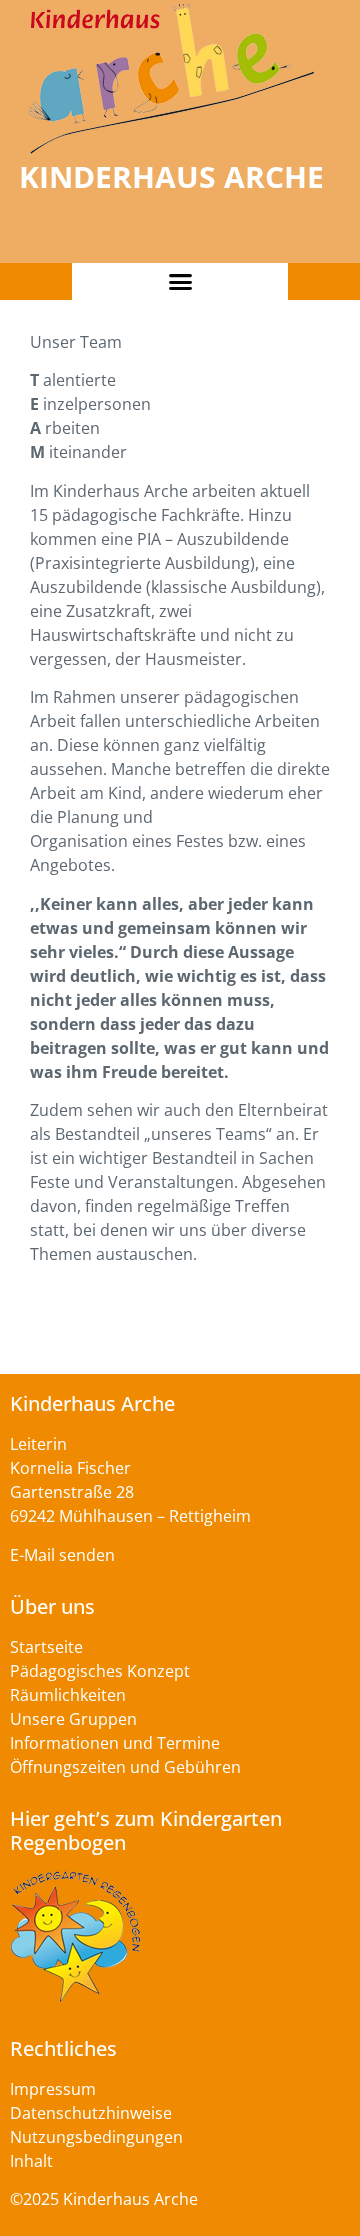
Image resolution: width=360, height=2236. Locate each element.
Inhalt (31, 2161)
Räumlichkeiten (68, 1695)
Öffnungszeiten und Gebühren (125, 1767)
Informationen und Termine (115, 1743)
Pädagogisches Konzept (100, 1671)
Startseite (46, 1647)
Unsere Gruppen (73, 1719)
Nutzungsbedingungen (96, 2137)
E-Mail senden (62, 1555)
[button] (180, 282)
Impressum (53, 2089)
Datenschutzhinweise (91, 2113)
